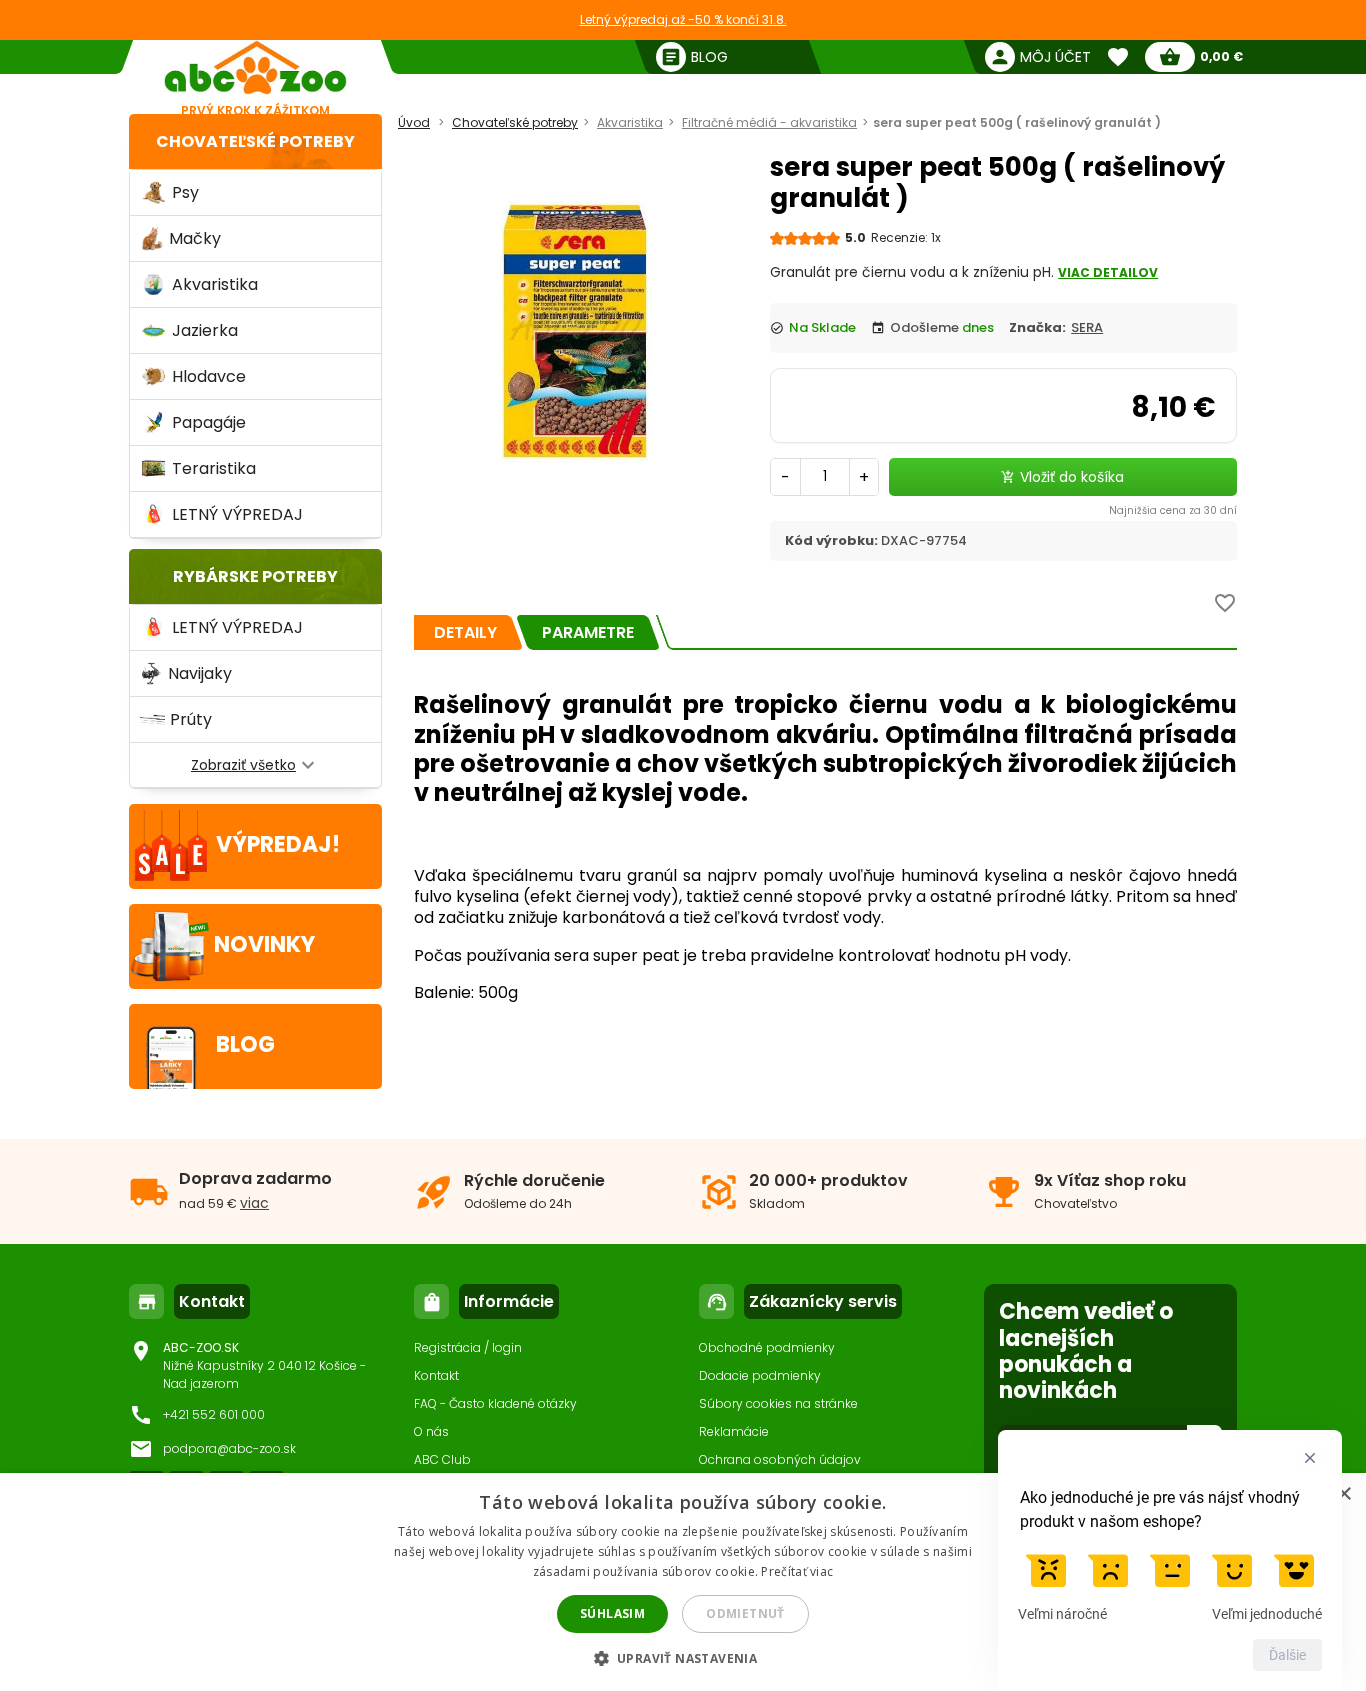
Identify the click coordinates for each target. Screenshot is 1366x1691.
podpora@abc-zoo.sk (229, 1448)
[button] (683, 1657)
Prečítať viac (797, 1571)
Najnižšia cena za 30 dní (1173, 510)
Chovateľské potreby (255, 141)
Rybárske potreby (255, 576)
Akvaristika (630, 122)
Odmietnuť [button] (745, 1613)
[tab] (465, 632)
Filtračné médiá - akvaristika (769, 122)
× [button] (1343, 1494)
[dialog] (683, 1582)
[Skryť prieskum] (1310, 1458)
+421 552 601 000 (214, 1414)
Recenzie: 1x (906, 237)
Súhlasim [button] (612, 1613)
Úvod (414, 122)
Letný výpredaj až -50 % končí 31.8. (683, 19)
